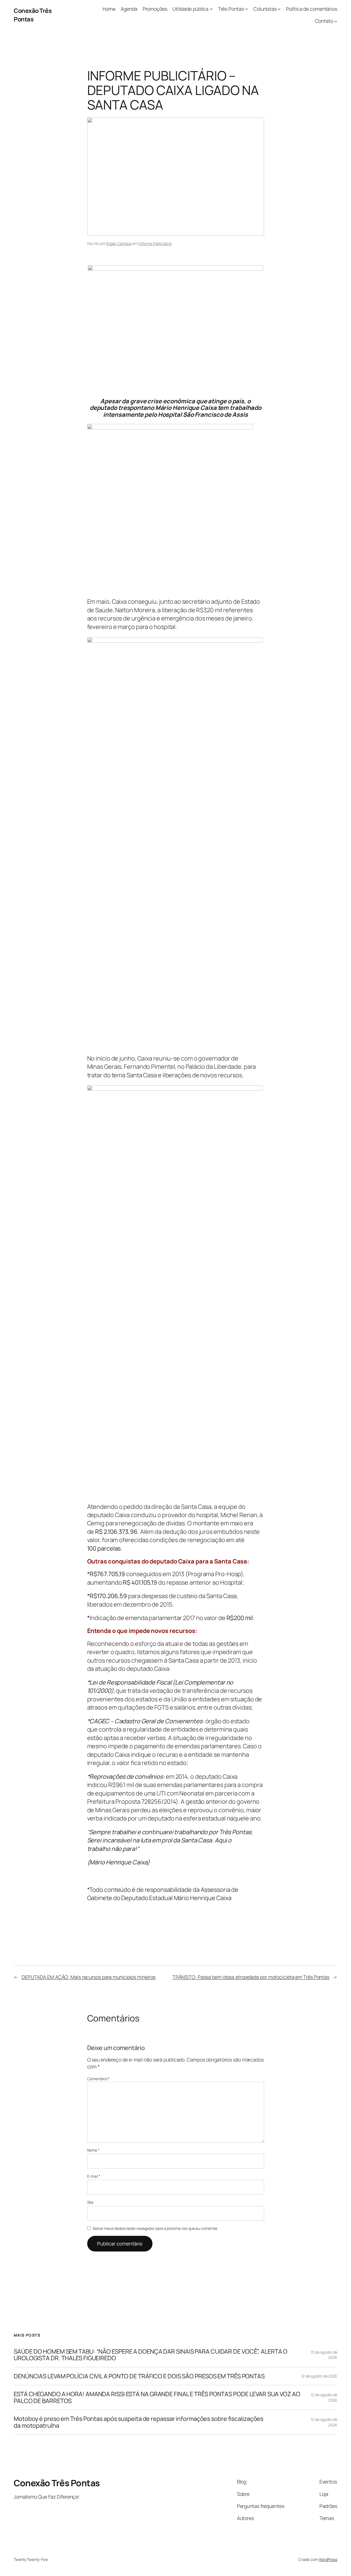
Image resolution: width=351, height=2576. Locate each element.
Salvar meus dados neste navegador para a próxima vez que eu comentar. (155, 2228)
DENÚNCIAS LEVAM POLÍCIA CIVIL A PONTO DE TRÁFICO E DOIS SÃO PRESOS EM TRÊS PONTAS (139, 2376)
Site (90, 2202)
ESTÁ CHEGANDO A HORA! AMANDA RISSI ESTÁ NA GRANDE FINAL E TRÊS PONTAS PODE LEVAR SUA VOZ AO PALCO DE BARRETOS (157, 2397)
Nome (93, 2150)
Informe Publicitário (155, 243)
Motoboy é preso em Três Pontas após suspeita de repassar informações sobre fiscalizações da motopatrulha (138, 2422)
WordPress (328, 2559)
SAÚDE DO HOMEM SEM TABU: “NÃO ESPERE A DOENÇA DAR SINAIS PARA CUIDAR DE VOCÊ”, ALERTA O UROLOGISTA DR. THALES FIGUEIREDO (151, 2355)
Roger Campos (119, 243)
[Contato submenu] (336, 21)
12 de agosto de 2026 (319, 2376)
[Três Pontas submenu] (247, 9)
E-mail (94, 2176)
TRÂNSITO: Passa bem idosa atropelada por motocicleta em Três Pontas (251, 1977)
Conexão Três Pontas (33, 15)
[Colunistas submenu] (279, 9)
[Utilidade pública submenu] (211, 9)
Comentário (99, 2079)
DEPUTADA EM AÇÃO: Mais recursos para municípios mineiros (89, 1977)
